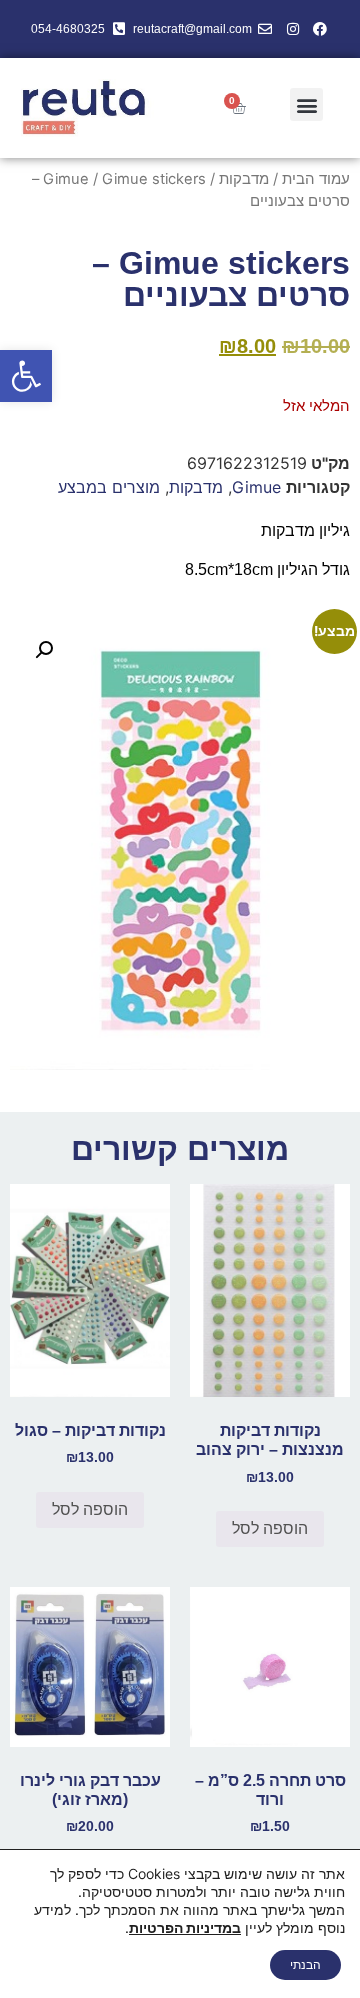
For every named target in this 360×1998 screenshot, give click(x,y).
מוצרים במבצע (109, 487)
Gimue (66, 179)
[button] (26, 376)
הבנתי (305, 1964)
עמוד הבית (316, 179)
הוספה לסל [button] (270, 1528)
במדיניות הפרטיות (185, 1927)
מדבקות (244, 179)
